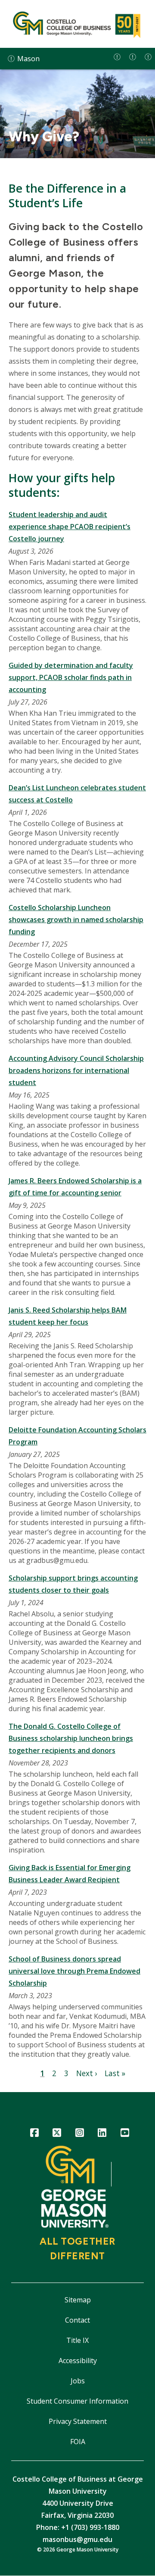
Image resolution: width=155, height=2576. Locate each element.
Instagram (79, 2134)
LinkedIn (102, 2134)
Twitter (57, 2134)
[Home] (77, 24)
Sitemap (78, 2300)
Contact (77, 2320)
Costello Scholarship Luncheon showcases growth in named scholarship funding (76, 920)
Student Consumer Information (77, 2401)
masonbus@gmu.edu (77, 2539)
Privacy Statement (78, 2421)
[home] (117, 57)
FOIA (78, 2442)
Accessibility (78, 2361)
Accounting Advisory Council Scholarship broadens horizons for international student (76, 1070)
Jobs (78, 2381)
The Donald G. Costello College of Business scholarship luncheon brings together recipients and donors (71, 1738)
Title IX (77, 2340)
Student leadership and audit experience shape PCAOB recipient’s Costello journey (70, 527)
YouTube (125, 2134)
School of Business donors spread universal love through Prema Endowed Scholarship (74, 1971)
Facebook (34, 2134)
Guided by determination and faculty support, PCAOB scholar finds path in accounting (71, 677)
